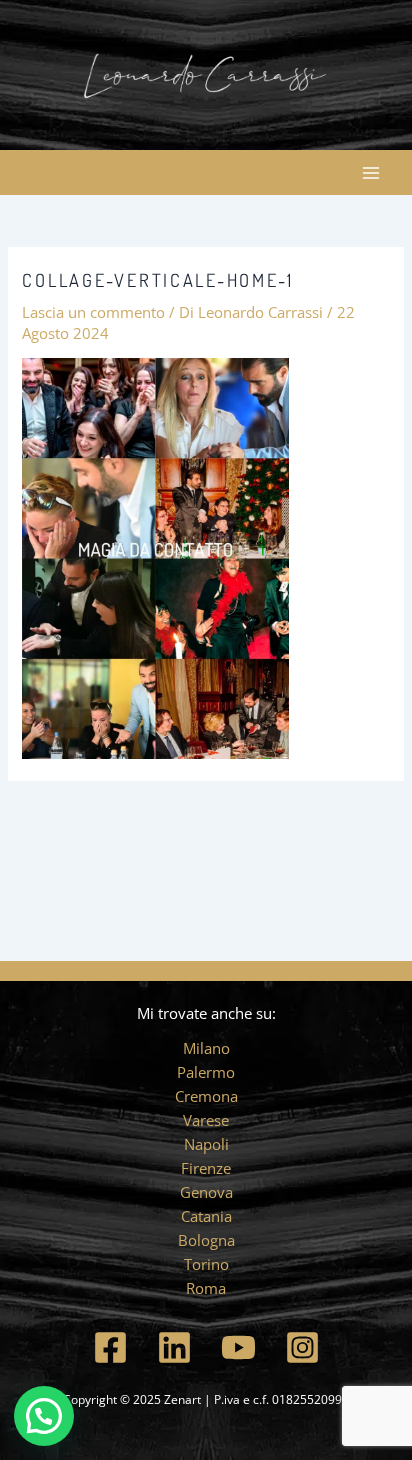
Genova (206, 1192)
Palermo (206, 1072)
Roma (206, 1288)
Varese (206, 1120)
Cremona (206, 1096)
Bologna (206, 1240)
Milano (206, 1048)
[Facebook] (110, 1347)
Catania (206, 1216)
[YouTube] (238, 1347)
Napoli (206, 1144)
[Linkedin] (174, 1347)
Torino (206, 1264)
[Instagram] (302, 1347)
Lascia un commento (93, 312)
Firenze (206, 1168)
